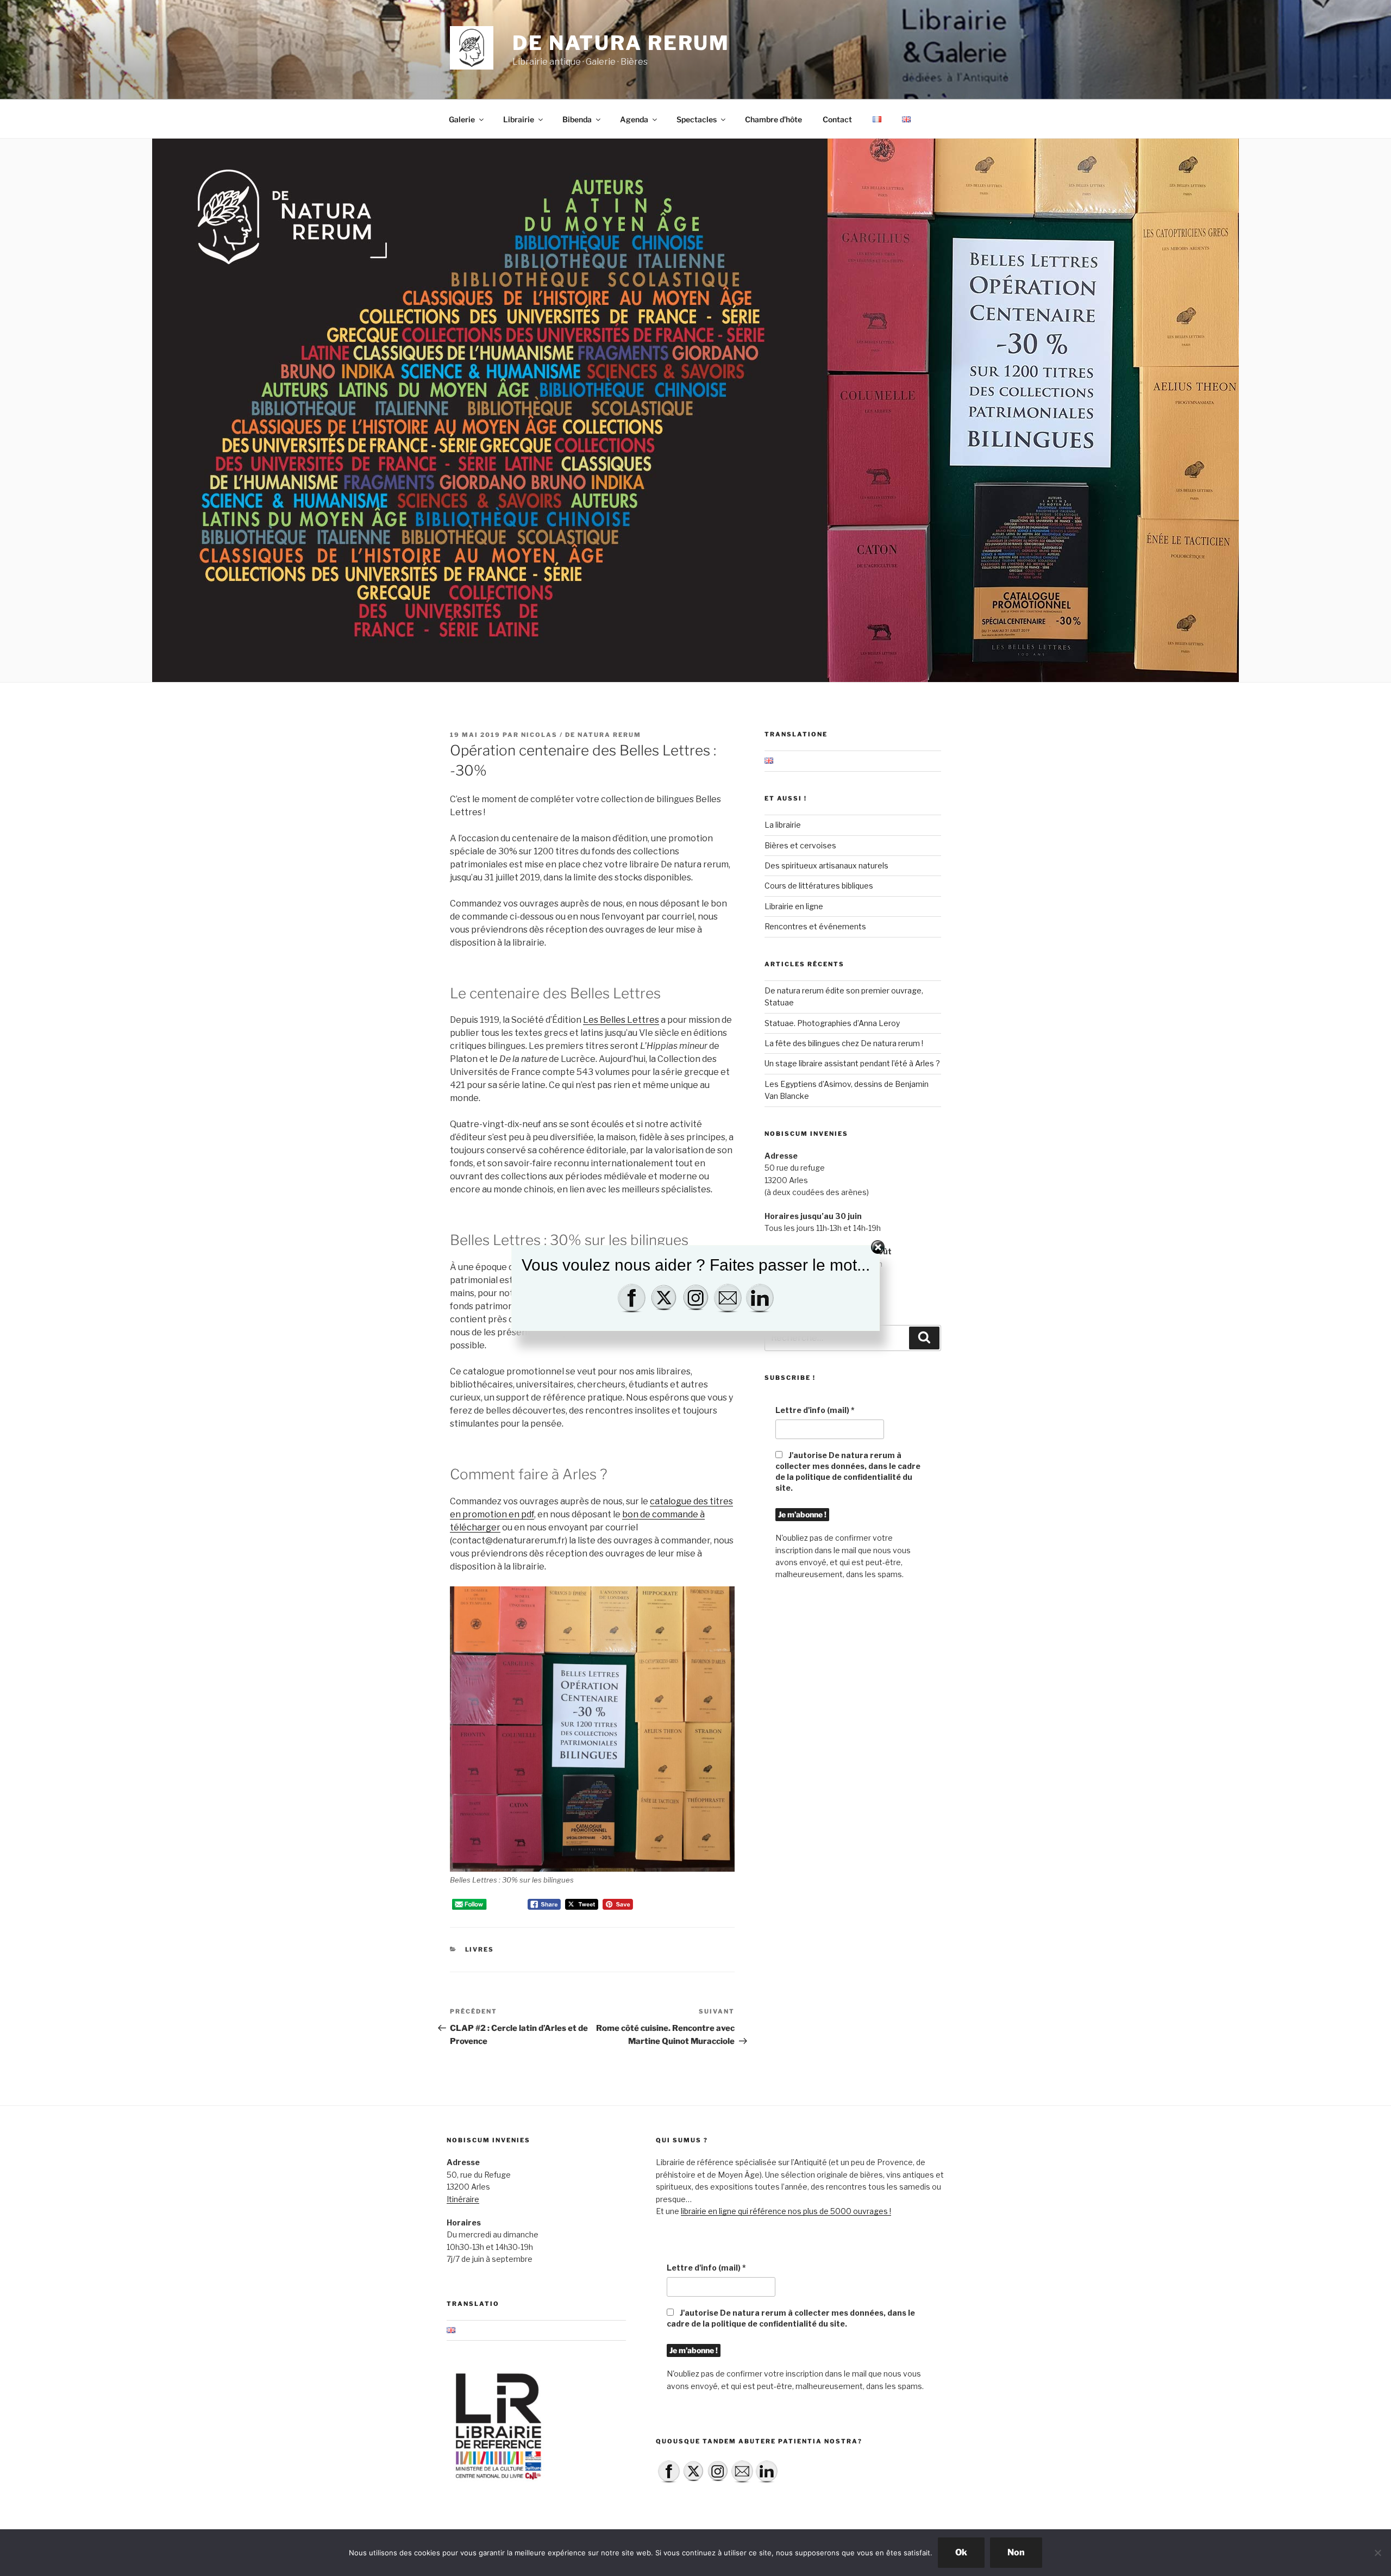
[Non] (1377, 2553)
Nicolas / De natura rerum (581, 735)
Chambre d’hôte (773, 119)
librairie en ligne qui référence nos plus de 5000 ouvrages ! (786, 2211)
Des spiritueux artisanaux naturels (826, 865)
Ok (961, 2552)
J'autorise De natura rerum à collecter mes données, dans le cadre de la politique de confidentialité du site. (848, 1471)
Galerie (462, 119)
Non (1016, 2552)
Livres (480, 1949)
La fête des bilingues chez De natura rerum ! (844, 1043)
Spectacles (697, 119)
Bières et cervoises (800, 845)
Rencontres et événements (815, 926)
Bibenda (577, 119)
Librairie (519, 119)
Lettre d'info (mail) (815, 1410)
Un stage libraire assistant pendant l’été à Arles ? (852, 1063)
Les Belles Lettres (621, 1020)
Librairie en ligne (794, 906)
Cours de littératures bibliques (819, 886)
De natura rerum (621, 43)
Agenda (634, 119)
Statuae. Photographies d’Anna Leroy (832, 1023)
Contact (837, 119)
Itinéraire (463, 2199)
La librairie (783, 825)
